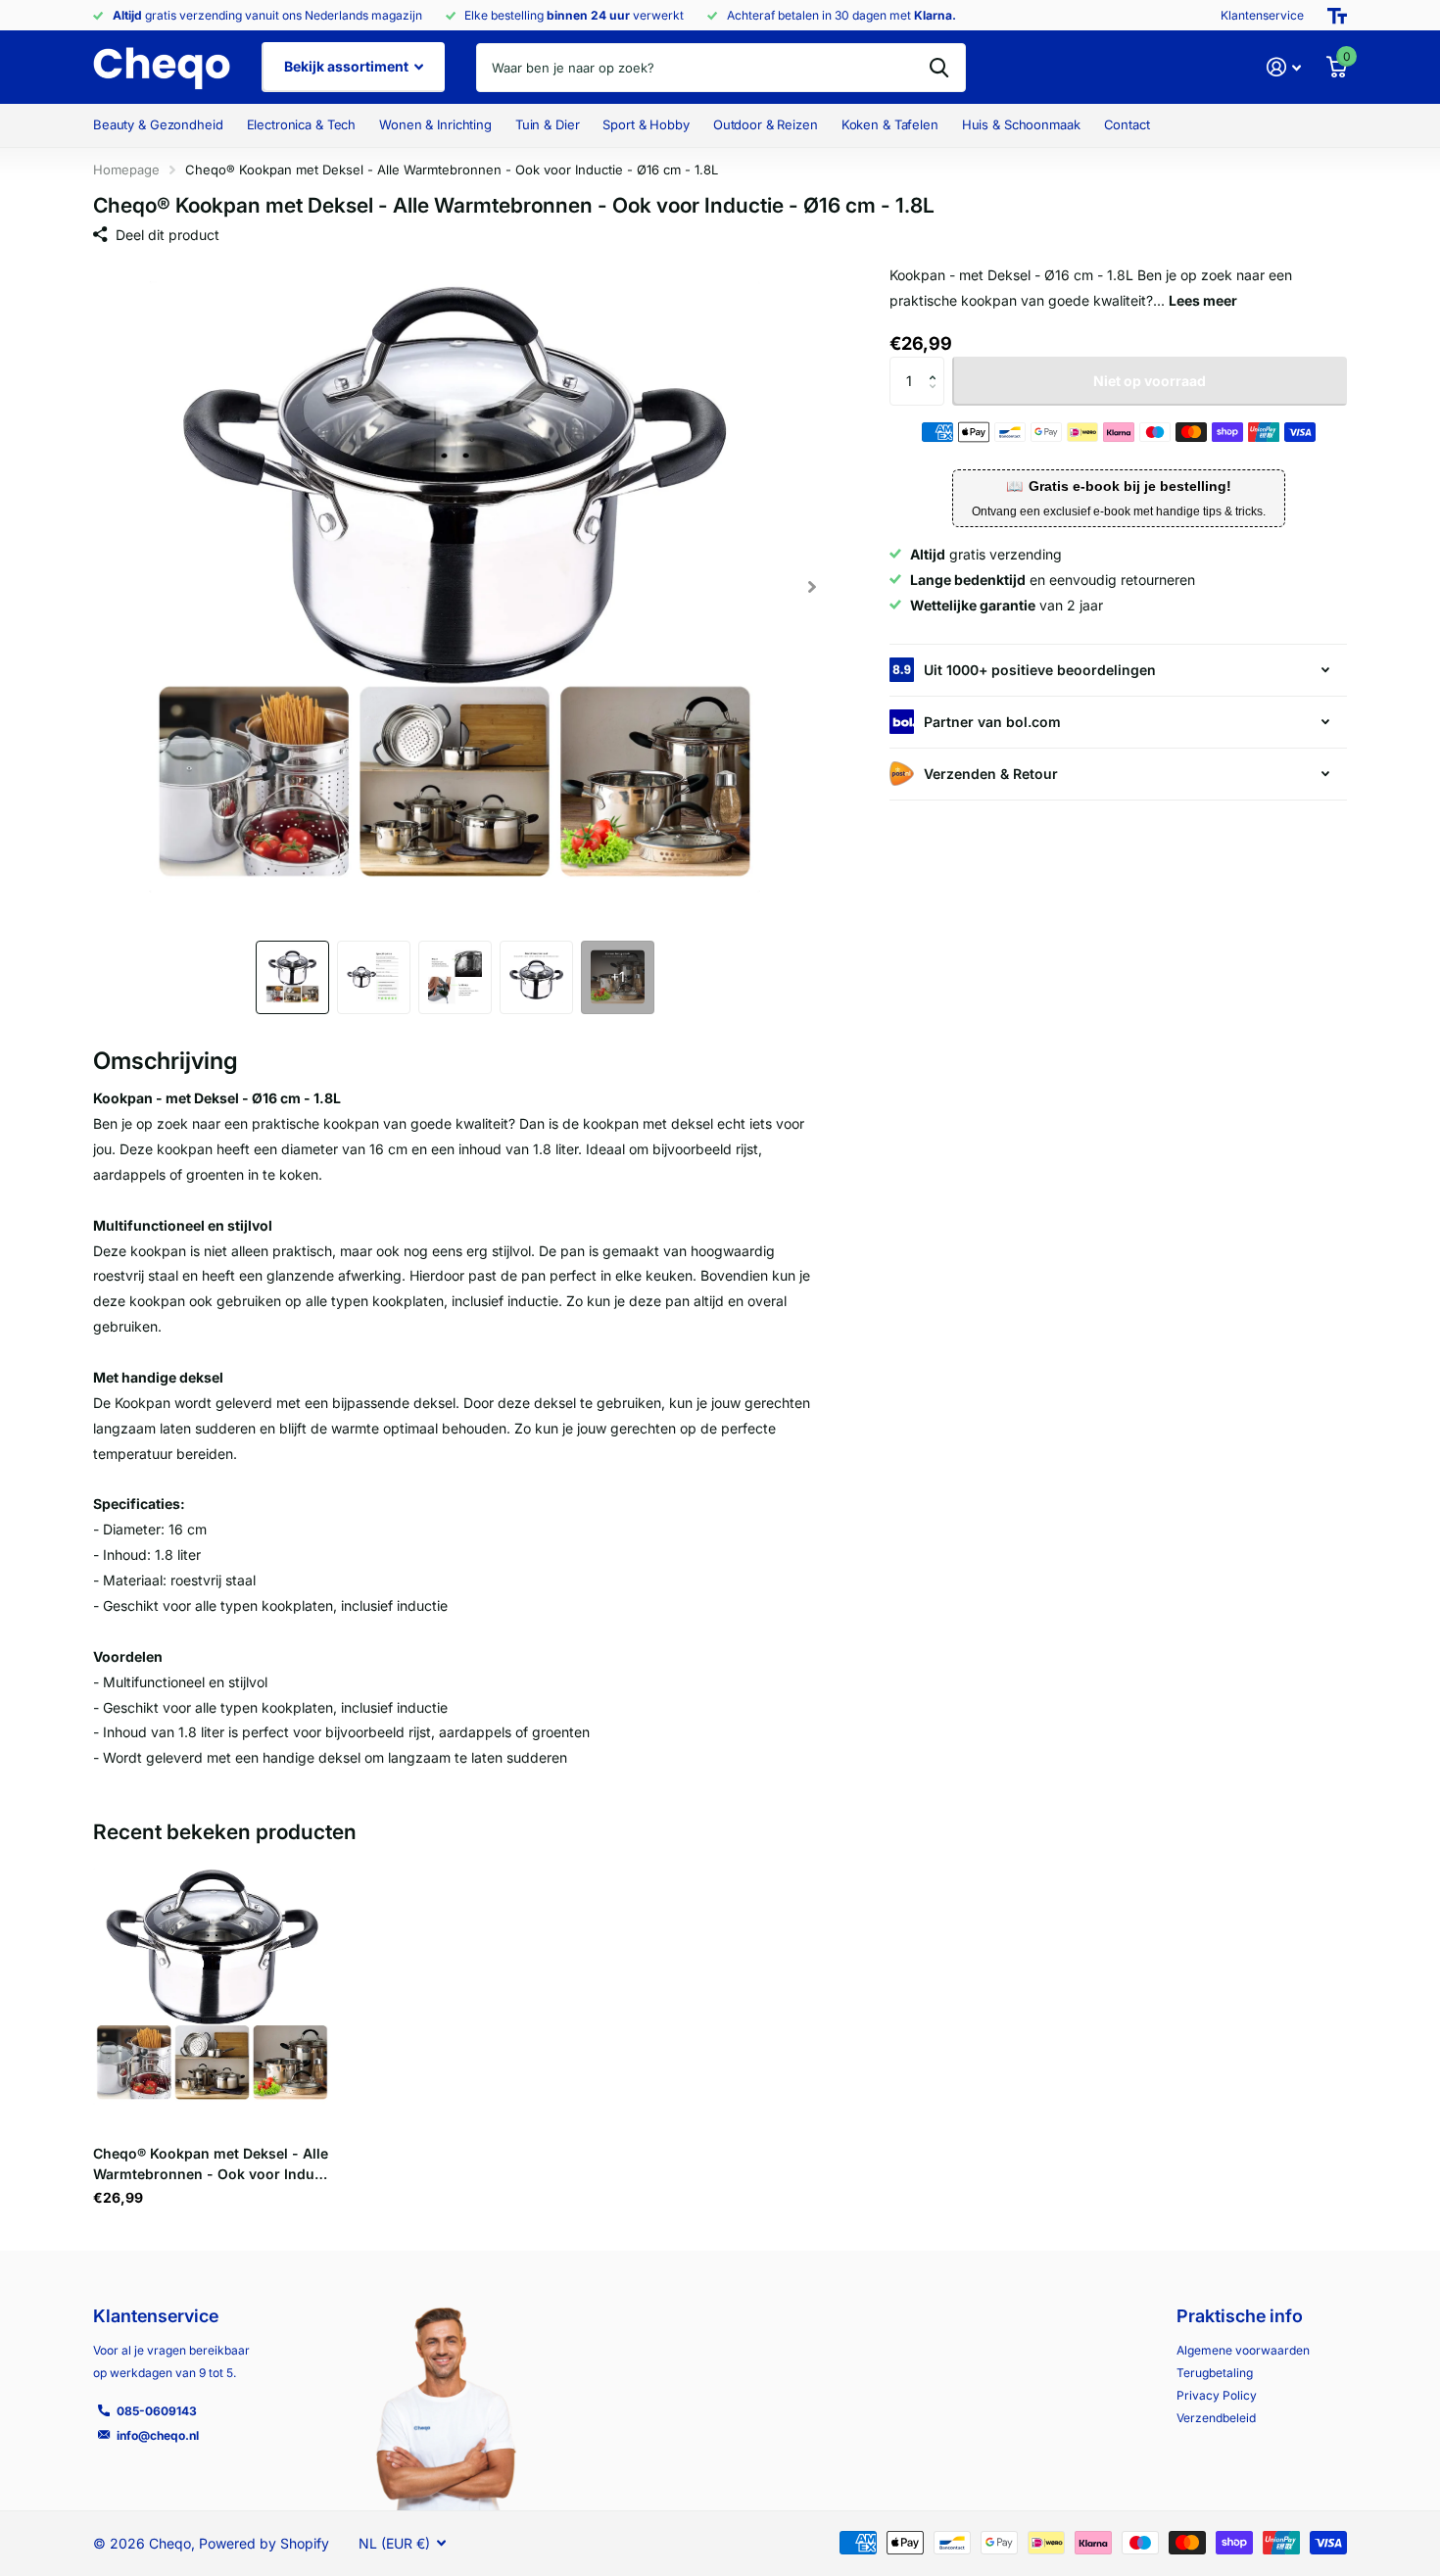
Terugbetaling (1215, 2373)
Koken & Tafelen (890, 124)
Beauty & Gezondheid (158, 124)
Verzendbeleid (1216, 2418)
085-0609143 (157, 2411)
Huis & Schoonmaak (1021, 124)
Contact (1127, 124)
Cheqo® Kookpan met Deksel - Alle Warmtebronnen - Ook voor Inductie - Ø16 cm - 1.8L (211, 2164)
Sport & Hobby (646, 124)
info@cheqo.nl (158, 2435)
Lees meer (1203, 300)
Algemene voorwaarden (1243, 2350)
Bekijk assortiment (348, 66)
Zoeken (939, 68)
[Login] (1284, 67)
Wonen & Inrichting (435, 124)
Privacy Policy (1217, 2395)
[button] (812, 587)
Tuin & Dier (548, 124)
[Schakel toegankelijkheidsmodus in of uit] (1337, 16)
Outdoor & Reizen (766, 124)
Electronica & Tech (302, 124)
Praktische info (1240, 2316)
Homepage (126, 170)
